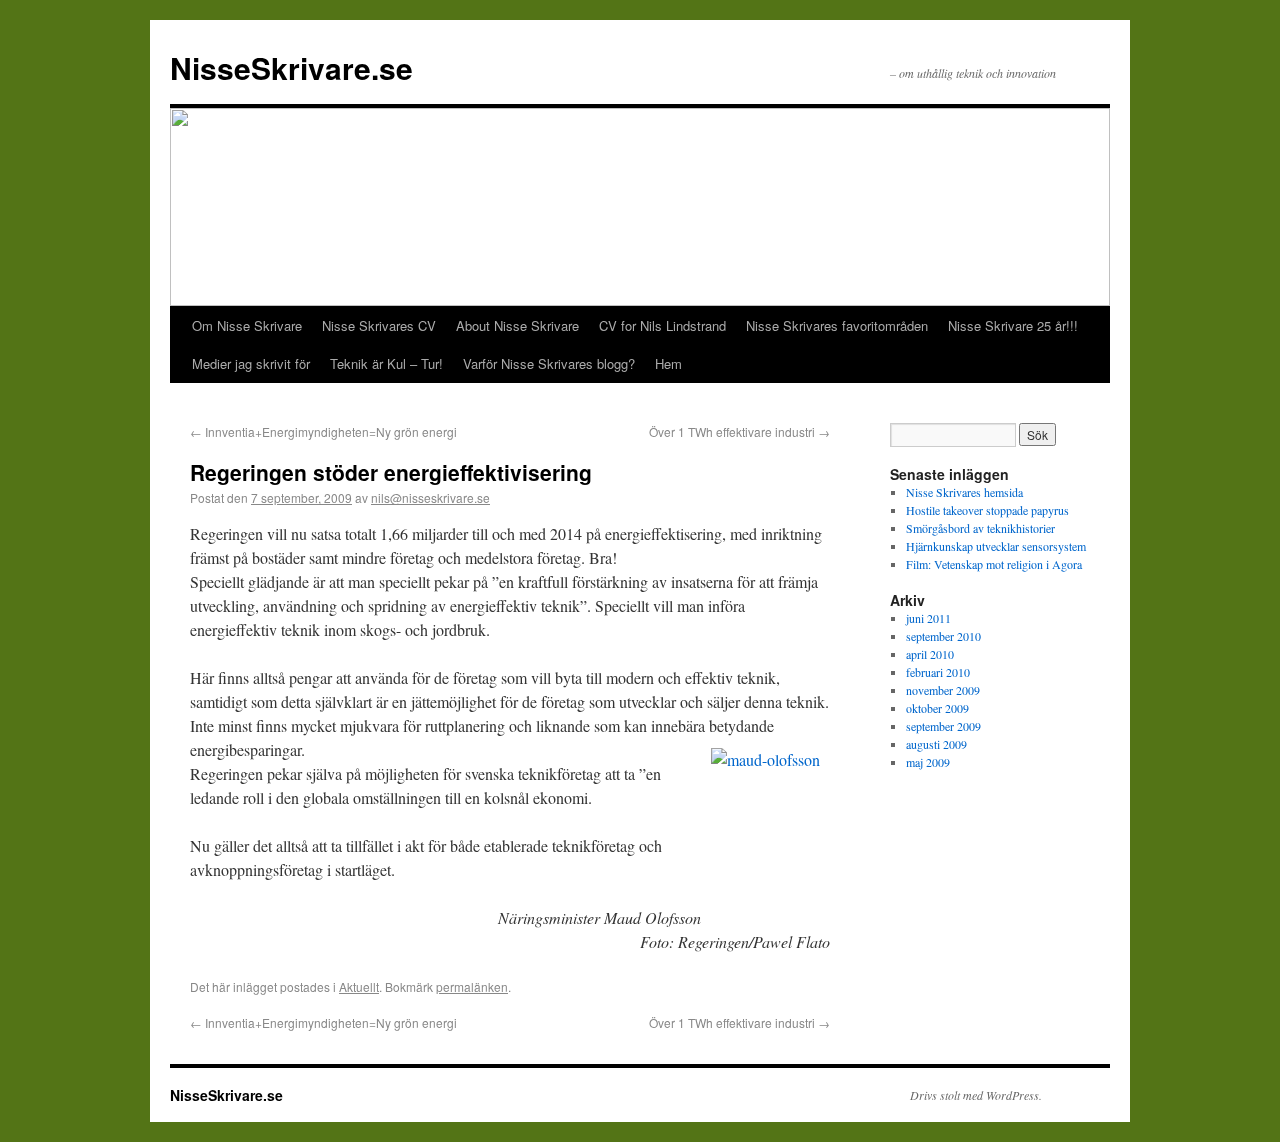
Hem (668, 363)
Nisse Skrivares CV (379, 325)
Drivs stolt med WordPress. (976, 1095)
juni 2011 (928, 618)
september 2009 (943, 726)
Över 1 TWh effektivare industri (739, 431)
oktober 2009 (937, 708)
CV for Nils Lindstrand (662, 325)
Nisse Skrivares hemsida (964, 492)
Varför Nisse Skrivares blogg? (549, 363)
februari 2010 (938, 672)
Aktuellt (359, 986)
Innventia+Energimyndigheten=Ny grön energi (323, 431)
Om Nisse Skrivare (247, 325)
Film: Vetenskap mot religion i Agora (994, 564)
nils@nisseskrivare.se (430, 497)
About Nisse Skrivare (517, 325)
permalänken (472, 986)
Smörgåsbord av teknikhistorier (980, 528)
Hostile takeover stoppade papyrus (987, 510)
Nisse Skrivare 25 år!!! (1013, 325)
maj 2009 (928, 762)
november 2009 (943, 690)
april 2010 (930, 654)
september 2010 (943, 636)
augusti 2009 (936, 744)
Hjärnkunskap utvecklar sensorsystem (996, 546)
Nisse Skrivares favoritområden (837, 325)
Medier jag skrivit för (251, 363)
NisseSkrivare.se (291, 67)
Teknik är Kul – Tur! (386, 363)
